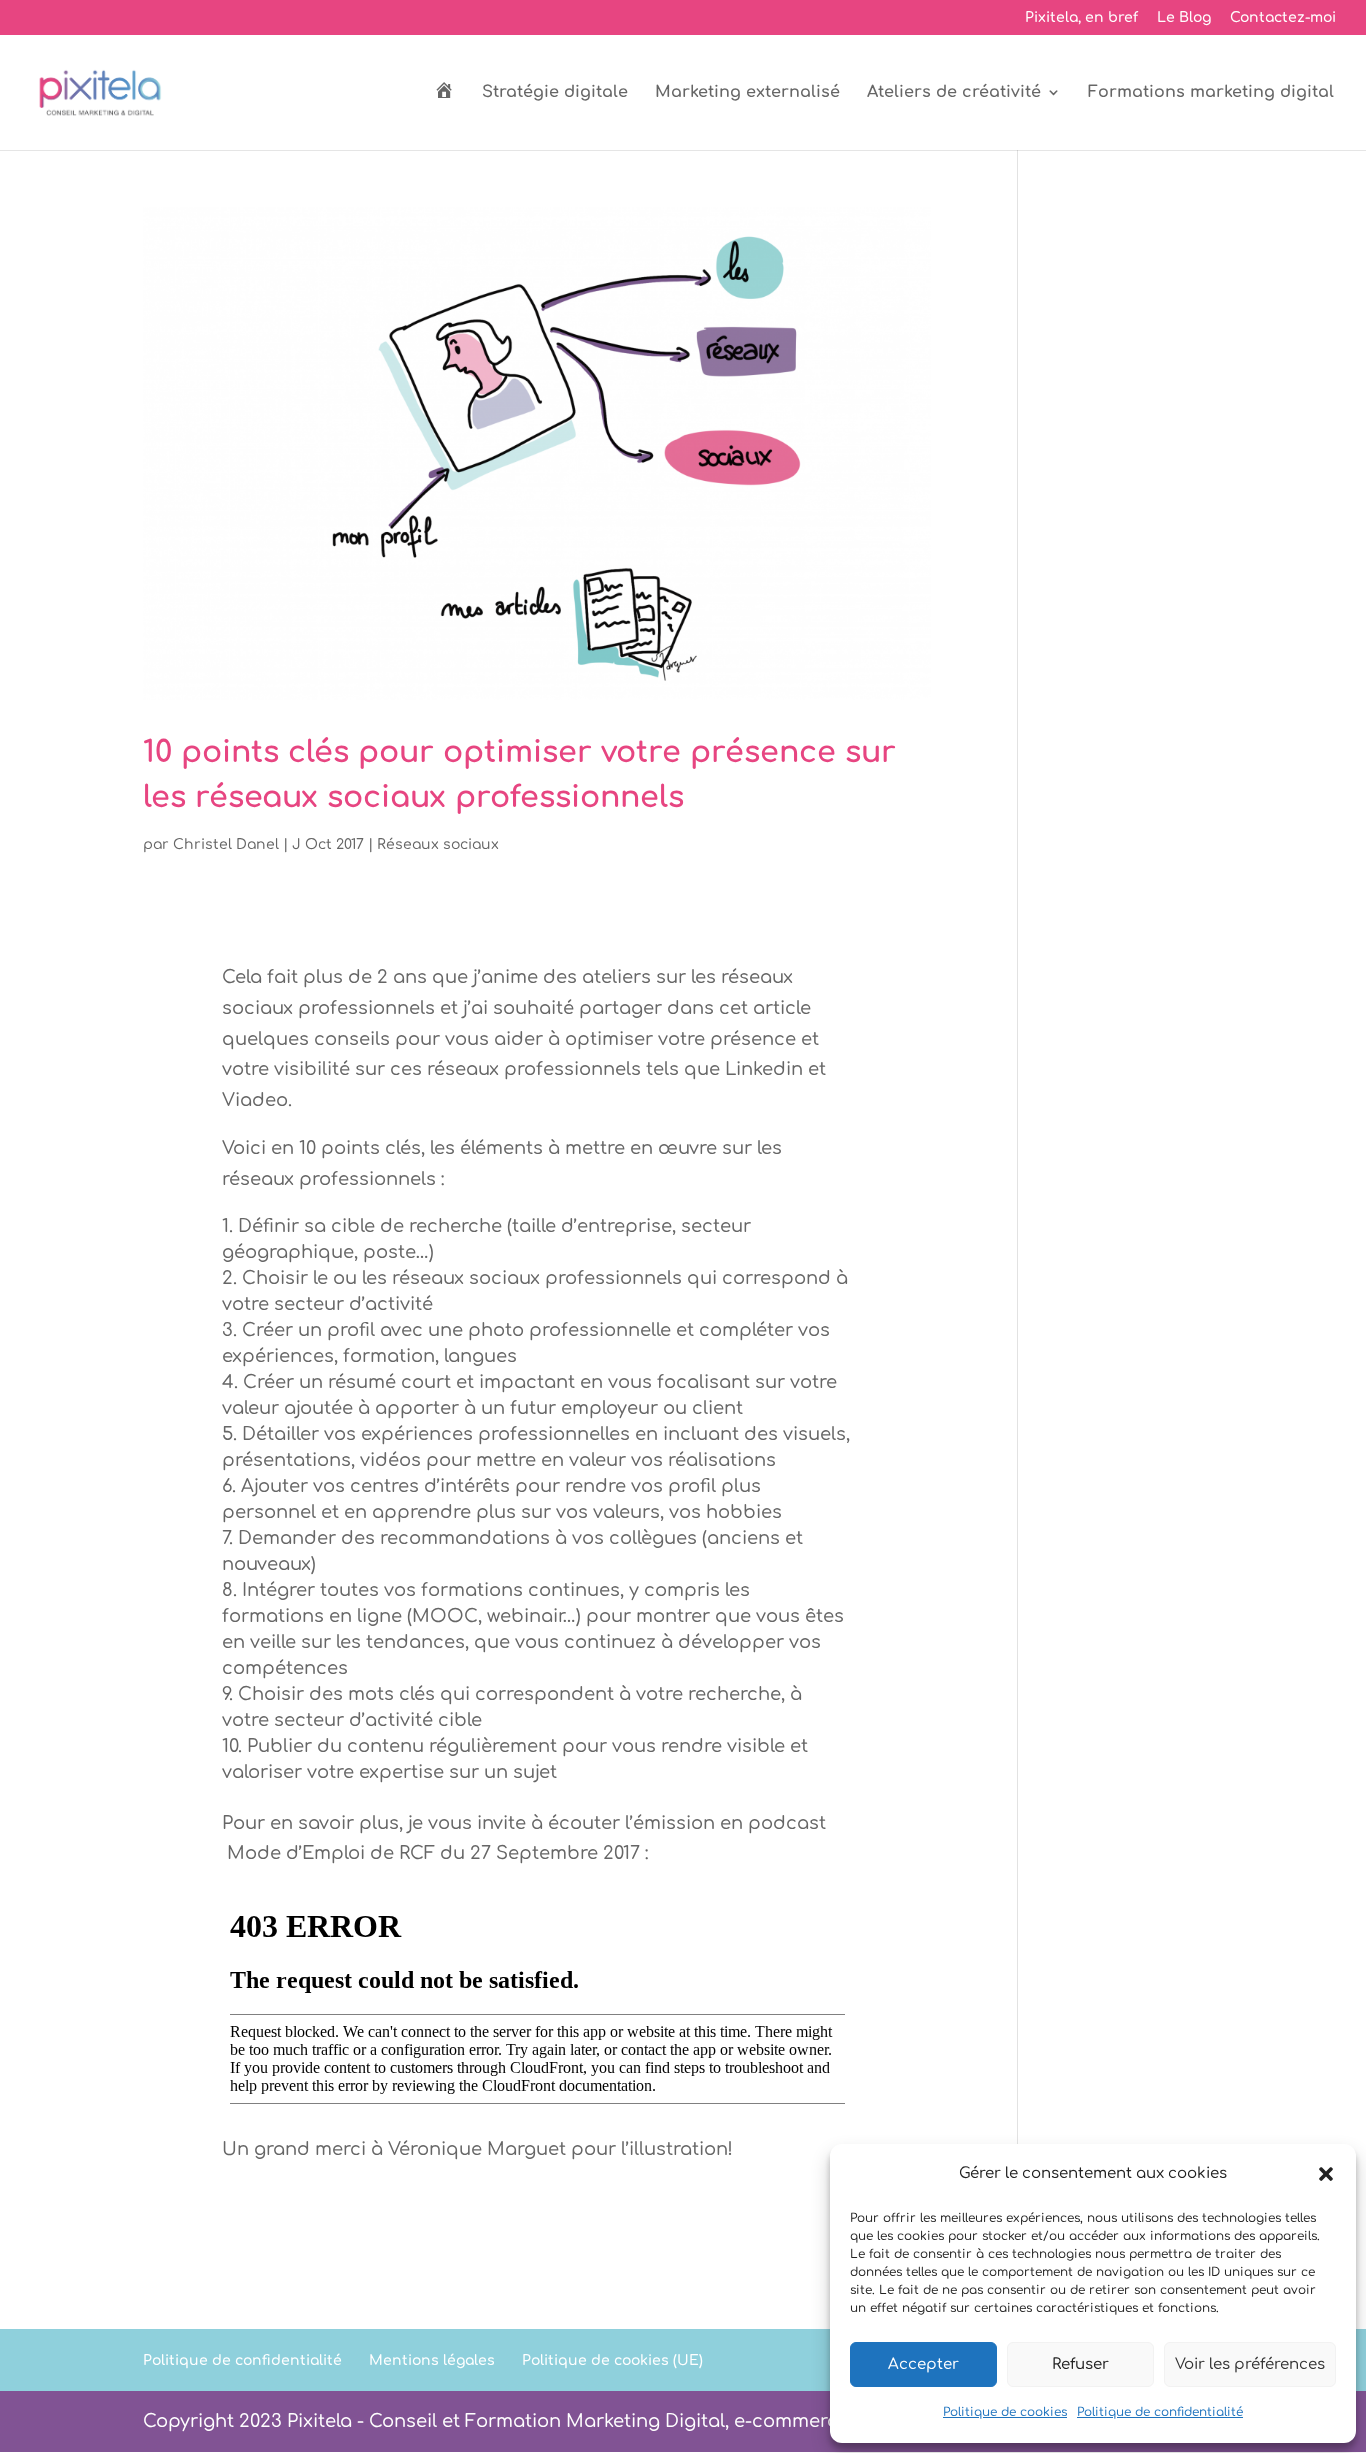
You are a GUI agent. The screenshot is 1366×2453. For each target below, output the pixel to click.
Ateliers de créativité (954, 93)
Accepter (923, 2364)
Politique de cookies (1005, 2412)
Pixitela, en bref (1081, 18)
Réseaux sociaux (438, 844)
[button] (1326, 2174)
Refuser (1080, 2364)
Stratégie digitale (555, 93)
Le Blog (1184, 18)
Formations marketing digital (1211, 93)
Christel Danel (226, 844)
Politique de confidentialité (1160, 2412)
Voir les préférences (1250, 2364)
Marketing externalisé (747, 93)
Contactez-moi (1283, 18)
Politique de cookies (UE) (612, 2360)
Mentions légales (432, 2360)
